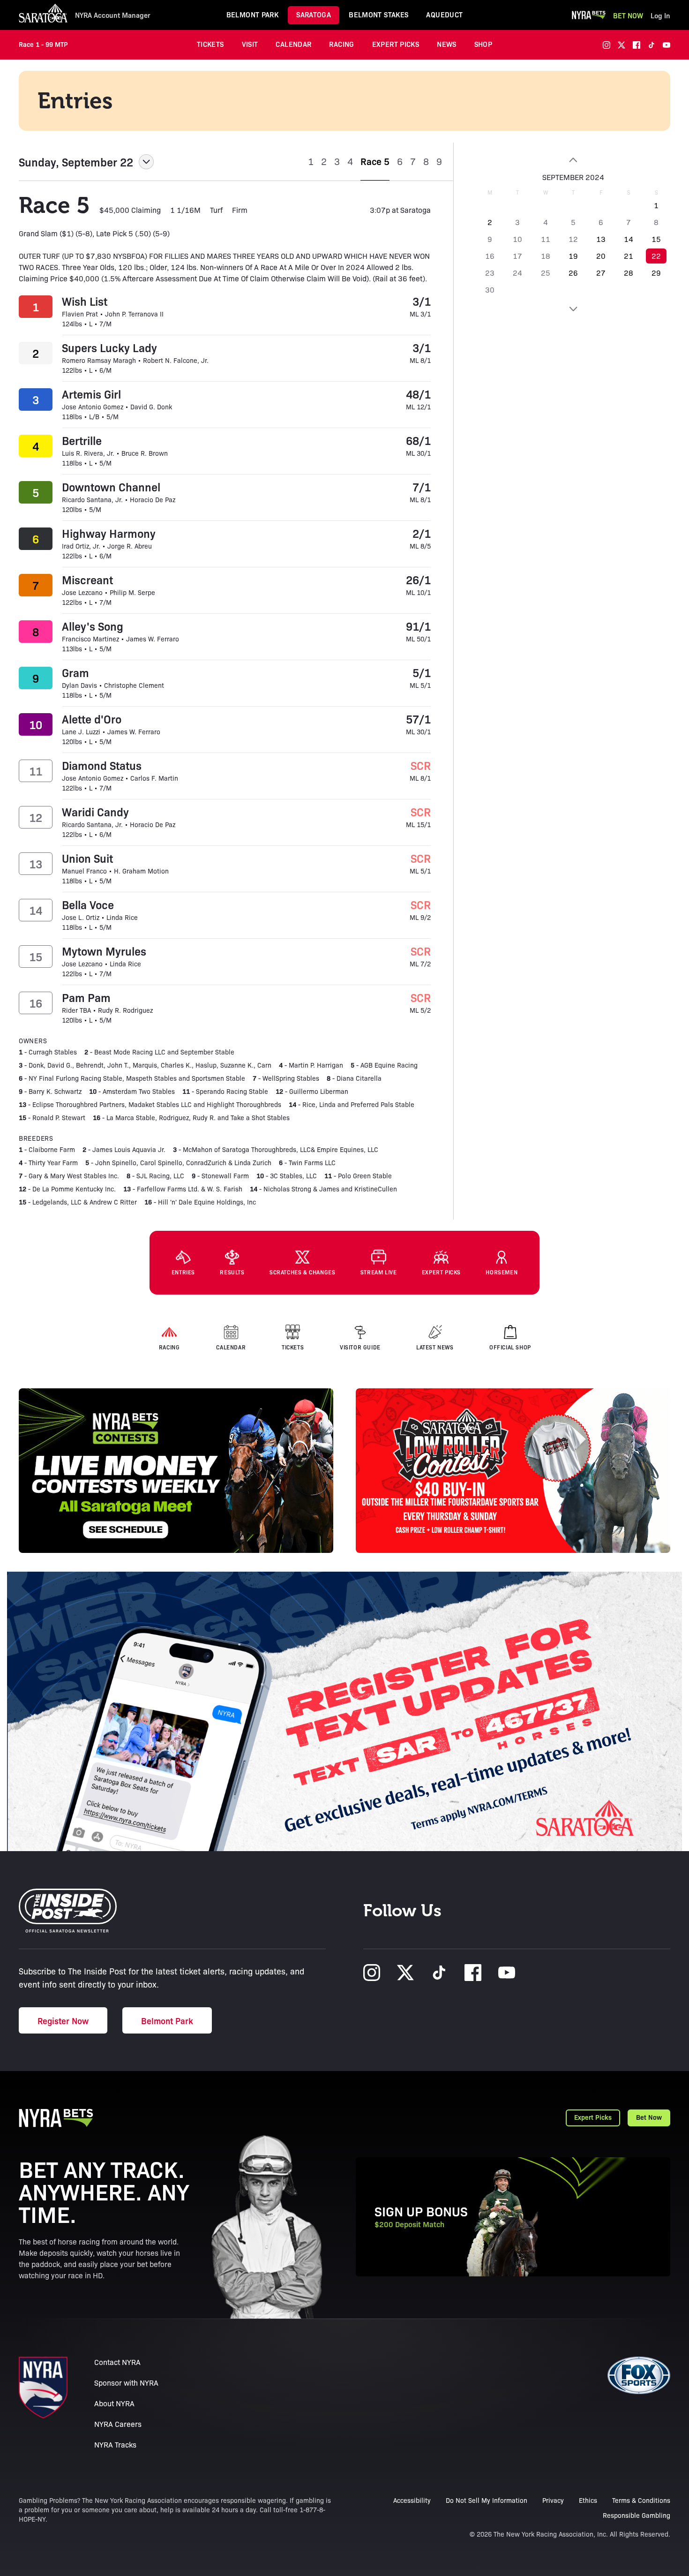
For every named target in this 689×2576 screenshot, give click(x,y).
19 (573, 256)
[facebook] (637, 45)
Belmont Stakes (378, 14)
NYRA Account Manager (113, 15)
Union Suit (87, 858)
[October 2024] (573, 309)
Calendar (293, 44)
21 (629, 256)
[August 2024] (573, 160)
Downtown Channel (111, 487)
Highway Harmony (109, 533)
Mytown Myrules (104, 951)
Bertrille (82, 440)
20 (601, 256)
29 (656, 273)
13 (601, 239)
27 (601, 273)
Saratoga (314, 14)
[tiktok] (652, 45)
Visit (250, 44)
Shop (483, 44)
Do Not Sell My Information (487, 2500)
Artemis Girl (91, 394)
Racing (341, 44)
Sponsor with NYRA (126, 2383)
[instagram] (607, 45)
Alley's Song (93, 626)
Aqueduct (444, 14)
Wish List (85, 301)
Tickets (210, 44)
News (447, 44)
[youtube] (667, 45)
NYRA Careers (118, 2424)
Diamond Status (102, 765)
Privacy (553, 2500)
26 (573, 273)
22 (656, 256)
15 (656, 239)
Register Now (63, 2020)
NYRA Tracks (115, 2444)
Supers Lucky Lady (109, 347)
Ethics (588, 2500)
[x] (622, 45)
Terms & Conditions (641, 2500)
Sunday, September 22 (76, 162)
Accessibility (412, 2500)
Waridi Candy (95, 812)
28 (629, 273)
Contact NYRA (117, 2362)
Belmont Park (253, 14)
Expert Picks (396, 44)
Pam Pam (86, 997)
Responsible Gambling (637, 2515)
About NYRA (114, 2403)
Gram (75, 672)
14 (629, 239)
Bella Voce (88, 904)
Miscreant (87, 580)
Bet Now (628, 15)
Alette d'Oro (92, 719)
